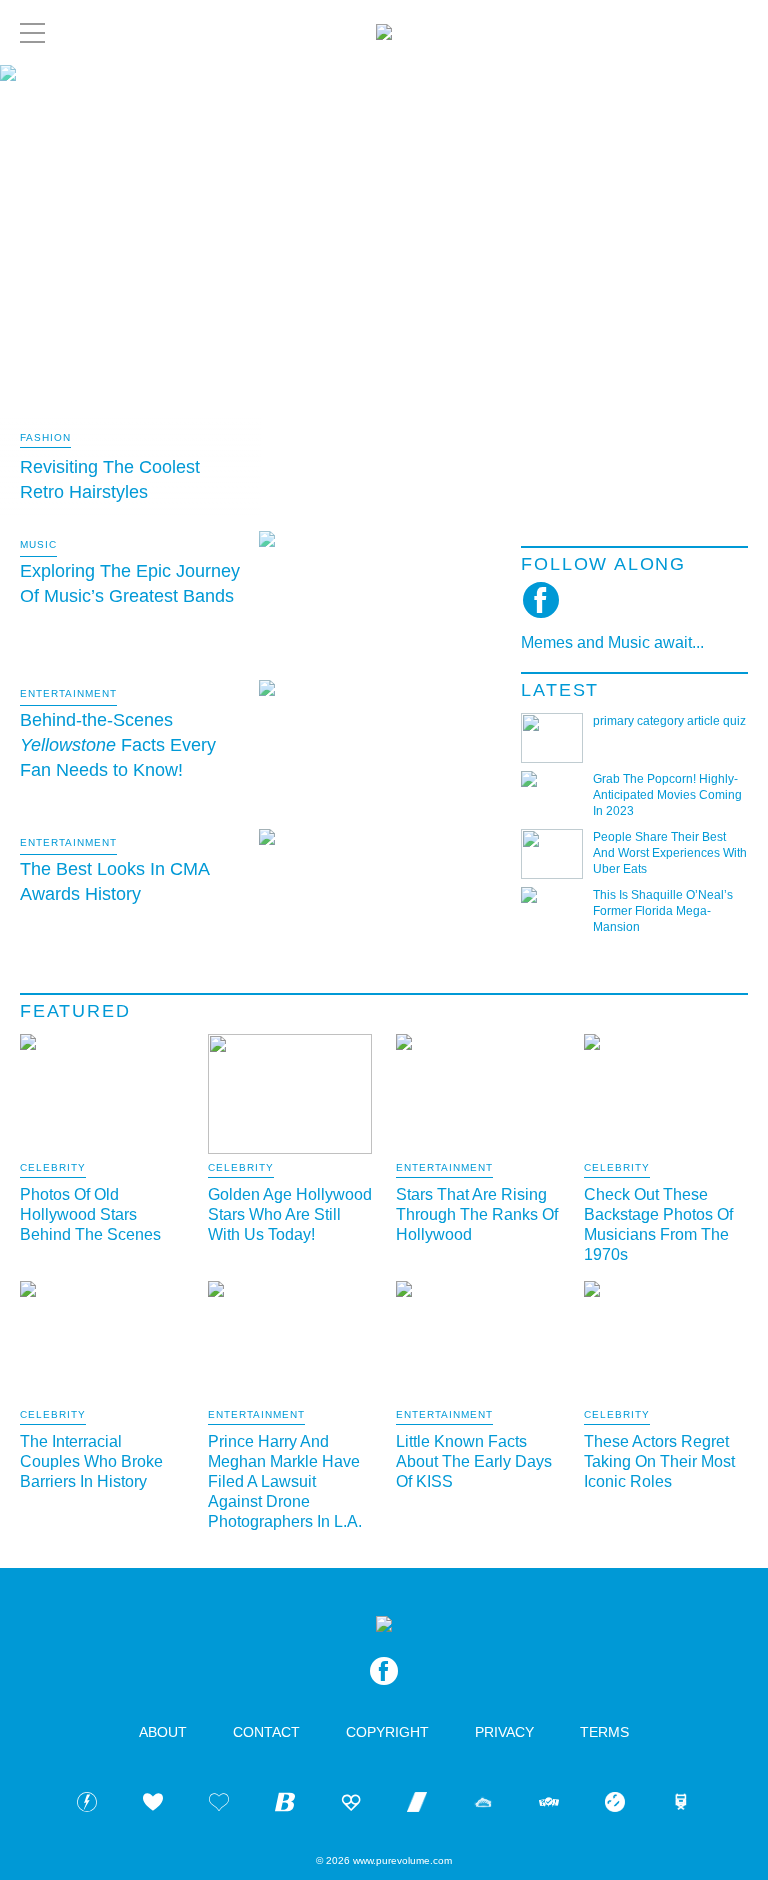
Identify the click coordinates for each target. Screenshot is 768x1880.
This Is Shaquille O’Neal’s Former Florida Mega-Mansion (663, 911)
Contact (266, 1732)
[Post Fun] (219, 1805)
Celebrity (53, 1168)
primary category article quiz (669, 721)
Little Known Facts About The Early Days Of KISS (474, 1461)
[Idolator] (153, 1805)
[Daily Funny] (615, 1805)
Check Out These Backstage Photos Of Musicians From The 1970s (658, 1224)
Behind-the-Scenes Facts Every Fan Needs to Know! (118, 745)
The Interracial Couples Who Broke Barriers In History (91, 1461)
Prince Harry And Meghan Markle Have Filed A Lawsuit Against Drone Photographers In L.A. (285, 1481)
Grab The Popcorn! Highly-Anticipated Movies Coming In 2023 (667, 795)
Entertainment (68, 693)
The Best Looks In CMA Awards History (114, 881)
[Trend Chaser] (417, 1805)
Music (38, 544)
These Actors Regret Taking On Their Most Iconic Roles (659, 1461)
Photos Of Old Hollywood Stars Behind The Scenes (90, 1214)
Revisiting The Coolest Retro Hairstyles (110, 479)
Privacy (504, 1732)
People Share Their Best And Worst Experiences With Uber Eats (670, 853)
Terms (604, 1732)
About (163, 1732)
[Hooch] (351, 1805)
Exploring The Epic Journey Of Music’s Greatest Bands (130, 583)
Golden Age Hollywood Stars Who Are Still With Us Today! (290, 1214)
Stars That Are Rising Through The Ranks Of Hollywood (477, 1214)
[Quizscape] (549, 1805)
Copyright (387, 1732)
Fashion (45, 438)
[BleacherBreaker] (285, 1805)
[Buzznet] (87, 1805)
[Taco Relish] (483, 1805)
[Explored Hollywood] (681, 1805)
